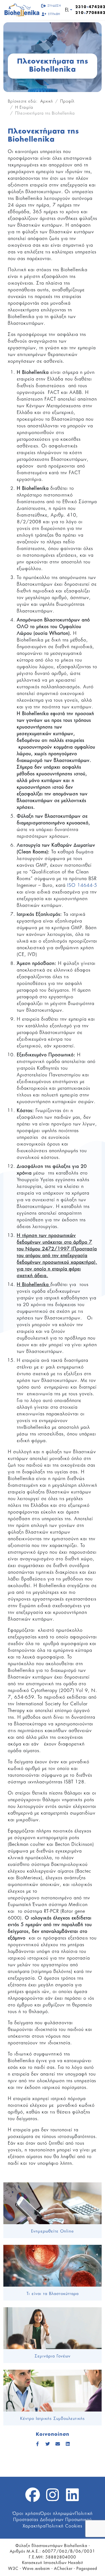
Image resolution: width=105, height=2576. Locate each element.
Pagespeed (87, 2569)
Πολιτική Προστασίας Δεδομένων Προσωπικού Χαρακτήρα (53, 2520)
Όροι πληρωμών (58, 2514)
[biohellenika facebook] (33, 2498)
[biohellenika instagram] (53, 2498)
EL (67, 10)
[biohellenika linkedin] (72, 2498)
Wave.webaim (36, 2569)
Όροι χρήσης (26, 2514)
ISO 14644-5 (82, 885)
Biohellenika (76, 2546)
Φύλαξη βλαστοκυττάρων (39, 2546)
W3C (13, 2569)
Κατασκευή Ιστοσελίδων (44, 2563)
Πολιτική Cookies (64, 2526)
